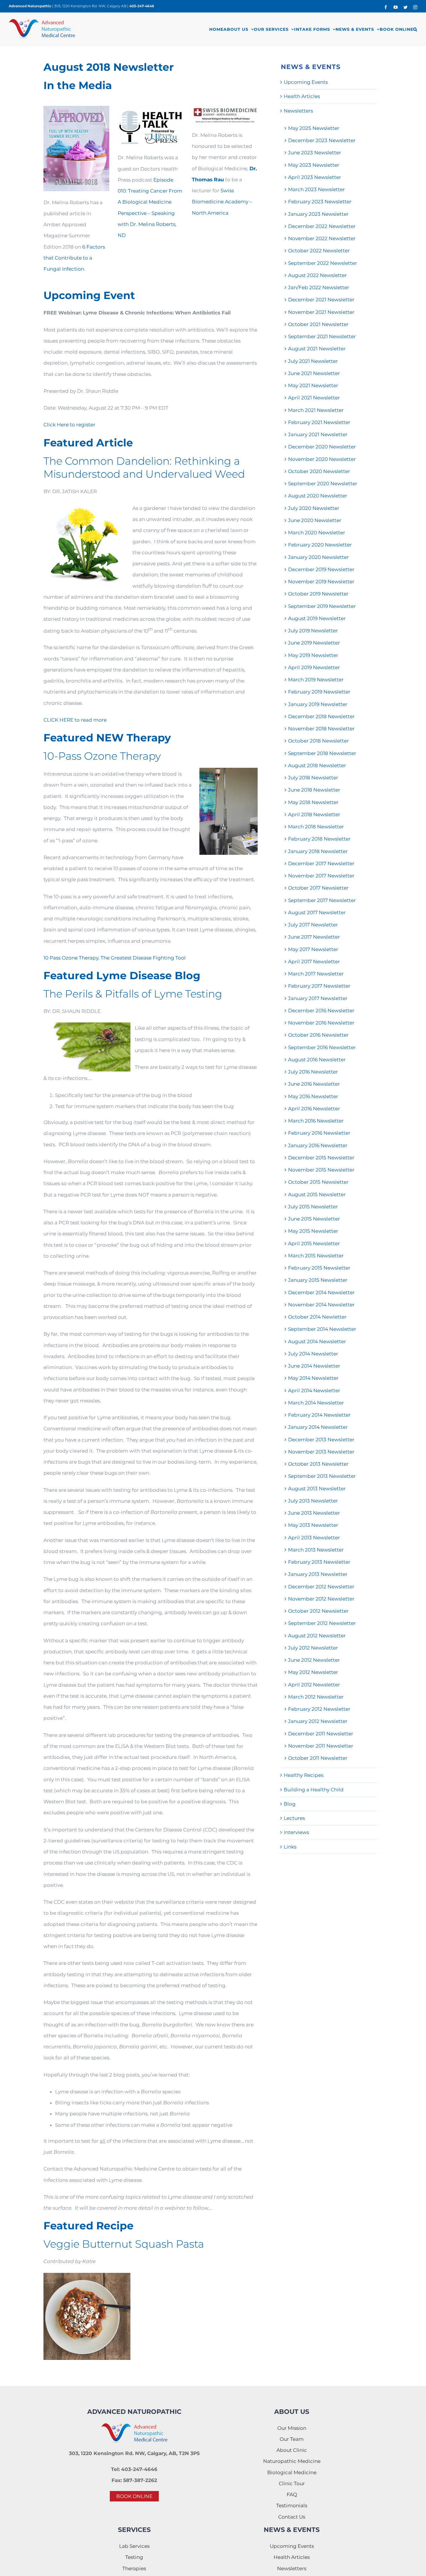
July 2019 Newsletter (313, 631)
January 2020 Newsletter (318, 557)
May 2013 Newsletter (313, 1525)
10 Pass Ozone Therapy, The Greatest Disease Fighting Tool (115, 958)
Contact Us (292, 2517)
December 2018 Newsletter (321, 716)
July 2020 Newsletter (314, 508)
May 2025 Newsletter (314, 128)
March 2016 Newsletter (316, 1121)
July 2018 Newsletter (313, 778)
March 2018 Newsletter (316, 827)
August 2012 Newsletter (317, 1636)
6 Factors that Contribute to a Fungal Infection (74, 258)
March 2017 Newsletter (316, 974)
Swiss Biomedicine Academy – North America (222, 202)
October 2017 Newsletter (318, 888)
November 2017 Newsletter (321, 876)
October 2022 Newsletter (319, 251)
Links (290, 1847)
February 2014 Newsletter (319, 1415)
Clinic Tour (292, 2483)
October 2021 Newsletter (318, 324)
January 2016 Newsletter (318, 1145)
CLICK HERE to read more (75, 720)
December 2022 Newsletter (322, 226)
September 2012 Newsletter (322, 1623)
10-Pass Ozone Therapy (102, 756)
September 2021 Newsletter (322, 336)
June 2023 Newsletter (315, 153)
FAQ (292, 2494)
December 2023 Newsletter (322, 140)
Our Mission (292, 2428)
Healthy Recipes (304, 1775)
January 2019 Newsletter (318, 704)
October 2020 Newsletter (319, 471)
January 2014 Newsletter (318, 1427)
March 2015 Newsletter (316, 1256)
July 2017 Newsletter (313, 925)
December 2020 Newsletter (322, 447)
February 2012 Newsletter (319, 1709)
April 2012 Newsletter (314, 1685)
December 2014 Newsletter (321, 1292)
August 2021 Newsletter (317, 349)
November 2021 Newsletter (321, 312)
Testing (134, 2557)
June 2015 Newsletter (314, 1219)
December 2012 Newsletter (321, 1587)
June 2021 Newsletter (314, 373)
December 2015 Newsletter (321, 1158)
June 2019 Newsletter (314, 643)
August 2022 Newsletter (317, 275)
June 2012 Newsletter (314, 1660)
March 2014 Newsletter (316, 1403)
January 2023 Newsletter (318, 214)
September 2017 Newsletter (322, 900)
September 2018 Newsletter (322, 753)
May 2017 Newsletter (313, 949)
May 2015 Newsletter (313, 1231)
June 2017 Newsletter (314, 937)
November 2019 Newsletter (321, 582)
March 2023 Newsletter (316, 189)
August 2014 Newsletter (317, 1342)
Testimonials (292, 2506)
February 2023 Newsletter (320, 202)
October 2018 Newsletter (318, 741)
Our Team (292, 2439)
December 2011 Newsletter (321, 1734)
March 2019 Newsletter (316, 680)
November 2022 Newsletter (322, 238)
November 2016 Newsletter (321, 1023)
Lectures (294, 1818)
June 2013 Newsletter (314, 1513)
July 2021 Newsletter (313, 361)
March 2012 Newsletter (316, 1697)
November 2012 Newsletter (321, 1599)
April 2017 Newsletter (314, 962)
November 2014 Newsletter (321, 1305)
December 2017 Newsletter (321, 864)
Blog (290, 1804)
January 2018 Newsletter (318, 851)
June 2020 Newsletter (315, 520)
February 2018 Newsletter (319, 839)
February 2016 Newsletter (319, 1133)
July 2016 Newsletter (313, 1072)
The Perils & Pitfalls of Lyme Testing (133, 994)
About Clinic (292, 2450)
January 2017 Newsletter (318, 998)
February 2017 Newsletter (319, 986)
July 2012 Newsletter (313, 1648)
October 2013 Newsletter (318, 1464)
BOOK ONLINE (134, 2496)
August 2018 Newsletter (317, 765)
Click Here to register (69, 425)
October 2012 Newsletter (318, 1611)
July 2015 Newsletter (313, 1207)
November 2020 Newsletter (322, 459)
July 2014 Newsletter (313, 1354)
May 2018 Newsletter (313, 802)
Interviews (296, 1832)
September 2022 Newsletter (323, 263)
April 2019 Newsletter (314, 667)
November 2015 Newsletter (321, 1170)
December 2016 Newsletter (321, 1011)
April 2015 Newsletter (314, 1243)
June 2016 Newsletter (314, 1084)
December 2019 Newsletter (321, 569)
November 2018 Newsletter (321, 729)
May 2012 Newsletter (313, 1672)
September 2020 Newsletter (323, 484)
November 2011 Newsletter (321, 1746)
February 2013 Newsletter (319, 1562)
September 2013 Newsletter (322, 1476)
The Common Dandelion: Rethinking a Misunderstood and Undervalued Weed (144, 467)
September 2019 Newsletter (322, 606)
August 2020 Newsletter (318, 496)
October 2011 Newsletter (318, 1758)
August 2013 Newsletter (317, 1489)
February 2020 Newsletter (320, 545)
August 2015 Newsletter (317, 1194)
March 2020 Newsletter (317, 533)
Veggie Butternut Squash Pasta (124, 2244)
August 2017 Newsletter (317, 913)
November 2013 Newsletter (321, 1452)
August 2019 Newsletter (317, 618)
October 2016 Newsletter (318, 1035)
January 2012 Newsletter (318, 1721)
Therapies (134, 2568)
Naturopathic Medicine (292, 2461)
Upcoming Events (306, 82)
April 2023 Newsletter (315, 177)
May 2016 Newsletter (313, 1096)
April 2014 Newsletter (314, 1391)
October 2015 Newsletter (318, 1182)
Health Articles (302, 96)
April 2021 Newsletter (314, 398)
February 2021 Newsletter (319, 422)
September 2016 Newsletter (322, 1047)
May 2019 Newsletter (313, 655)
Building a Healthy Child (314, 1790)
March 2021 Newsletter (316, 410)
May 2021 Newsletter (313, 385)
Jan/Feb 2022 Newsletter (319, 287)
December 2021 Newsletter (321, 300)
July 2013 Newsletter (313, 1501)
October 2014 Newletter (317, 1317)
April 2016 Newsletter (314, 1109)
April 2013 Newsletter (314, 1538)
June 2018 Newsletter (314, 790)
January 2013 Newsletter (318, 1574)
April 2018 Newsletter (314, 814)
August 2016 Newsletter (317, 1060)
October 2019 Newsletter (318, 594)
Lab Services (134, 2546)
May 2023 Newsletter (314, 165)
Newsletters (298, 111)
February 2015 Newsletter (319, 1268)
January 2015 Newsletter (318, 1280)
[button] (415, 29)
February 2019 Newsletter (319, 692)
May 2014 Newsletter (313, 1378)
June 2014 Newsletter (314, 1366)
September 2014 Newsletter (322, 1329)
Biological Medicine (292, 2472)
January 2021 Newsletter (318, 435)
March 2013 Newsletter (316, 1550)
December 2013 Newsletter (321, 1440)
